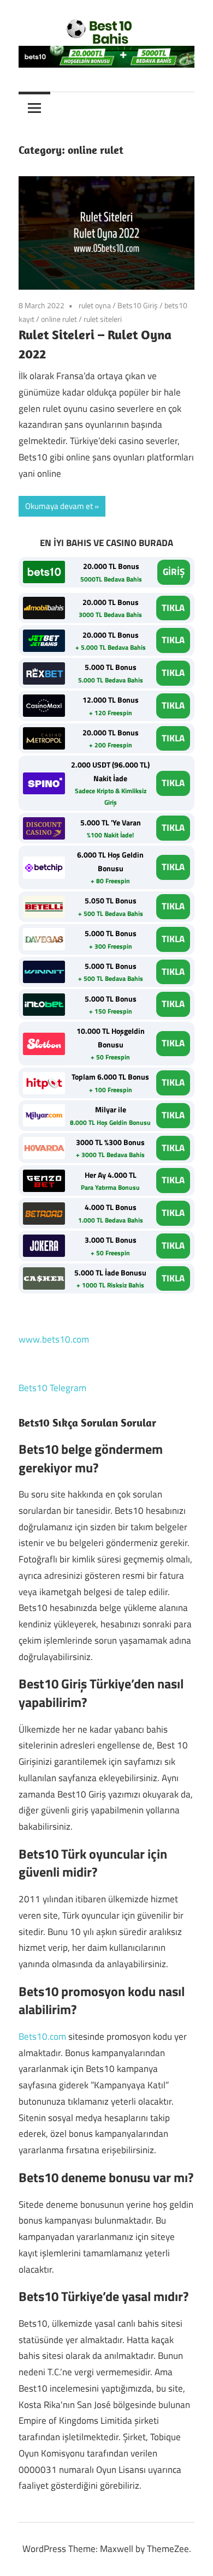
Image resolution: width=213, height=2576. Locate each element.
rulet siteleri (103, 319)
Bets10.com (42, 2036)
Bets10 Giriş (138, 305)
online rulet (59, 319)
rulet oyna (95, 305)
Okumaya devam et (59, 506)
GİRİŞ (174, 572)
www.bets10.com (54, 1339)
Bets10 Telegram (52, 1388)
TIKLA (173, 608)
